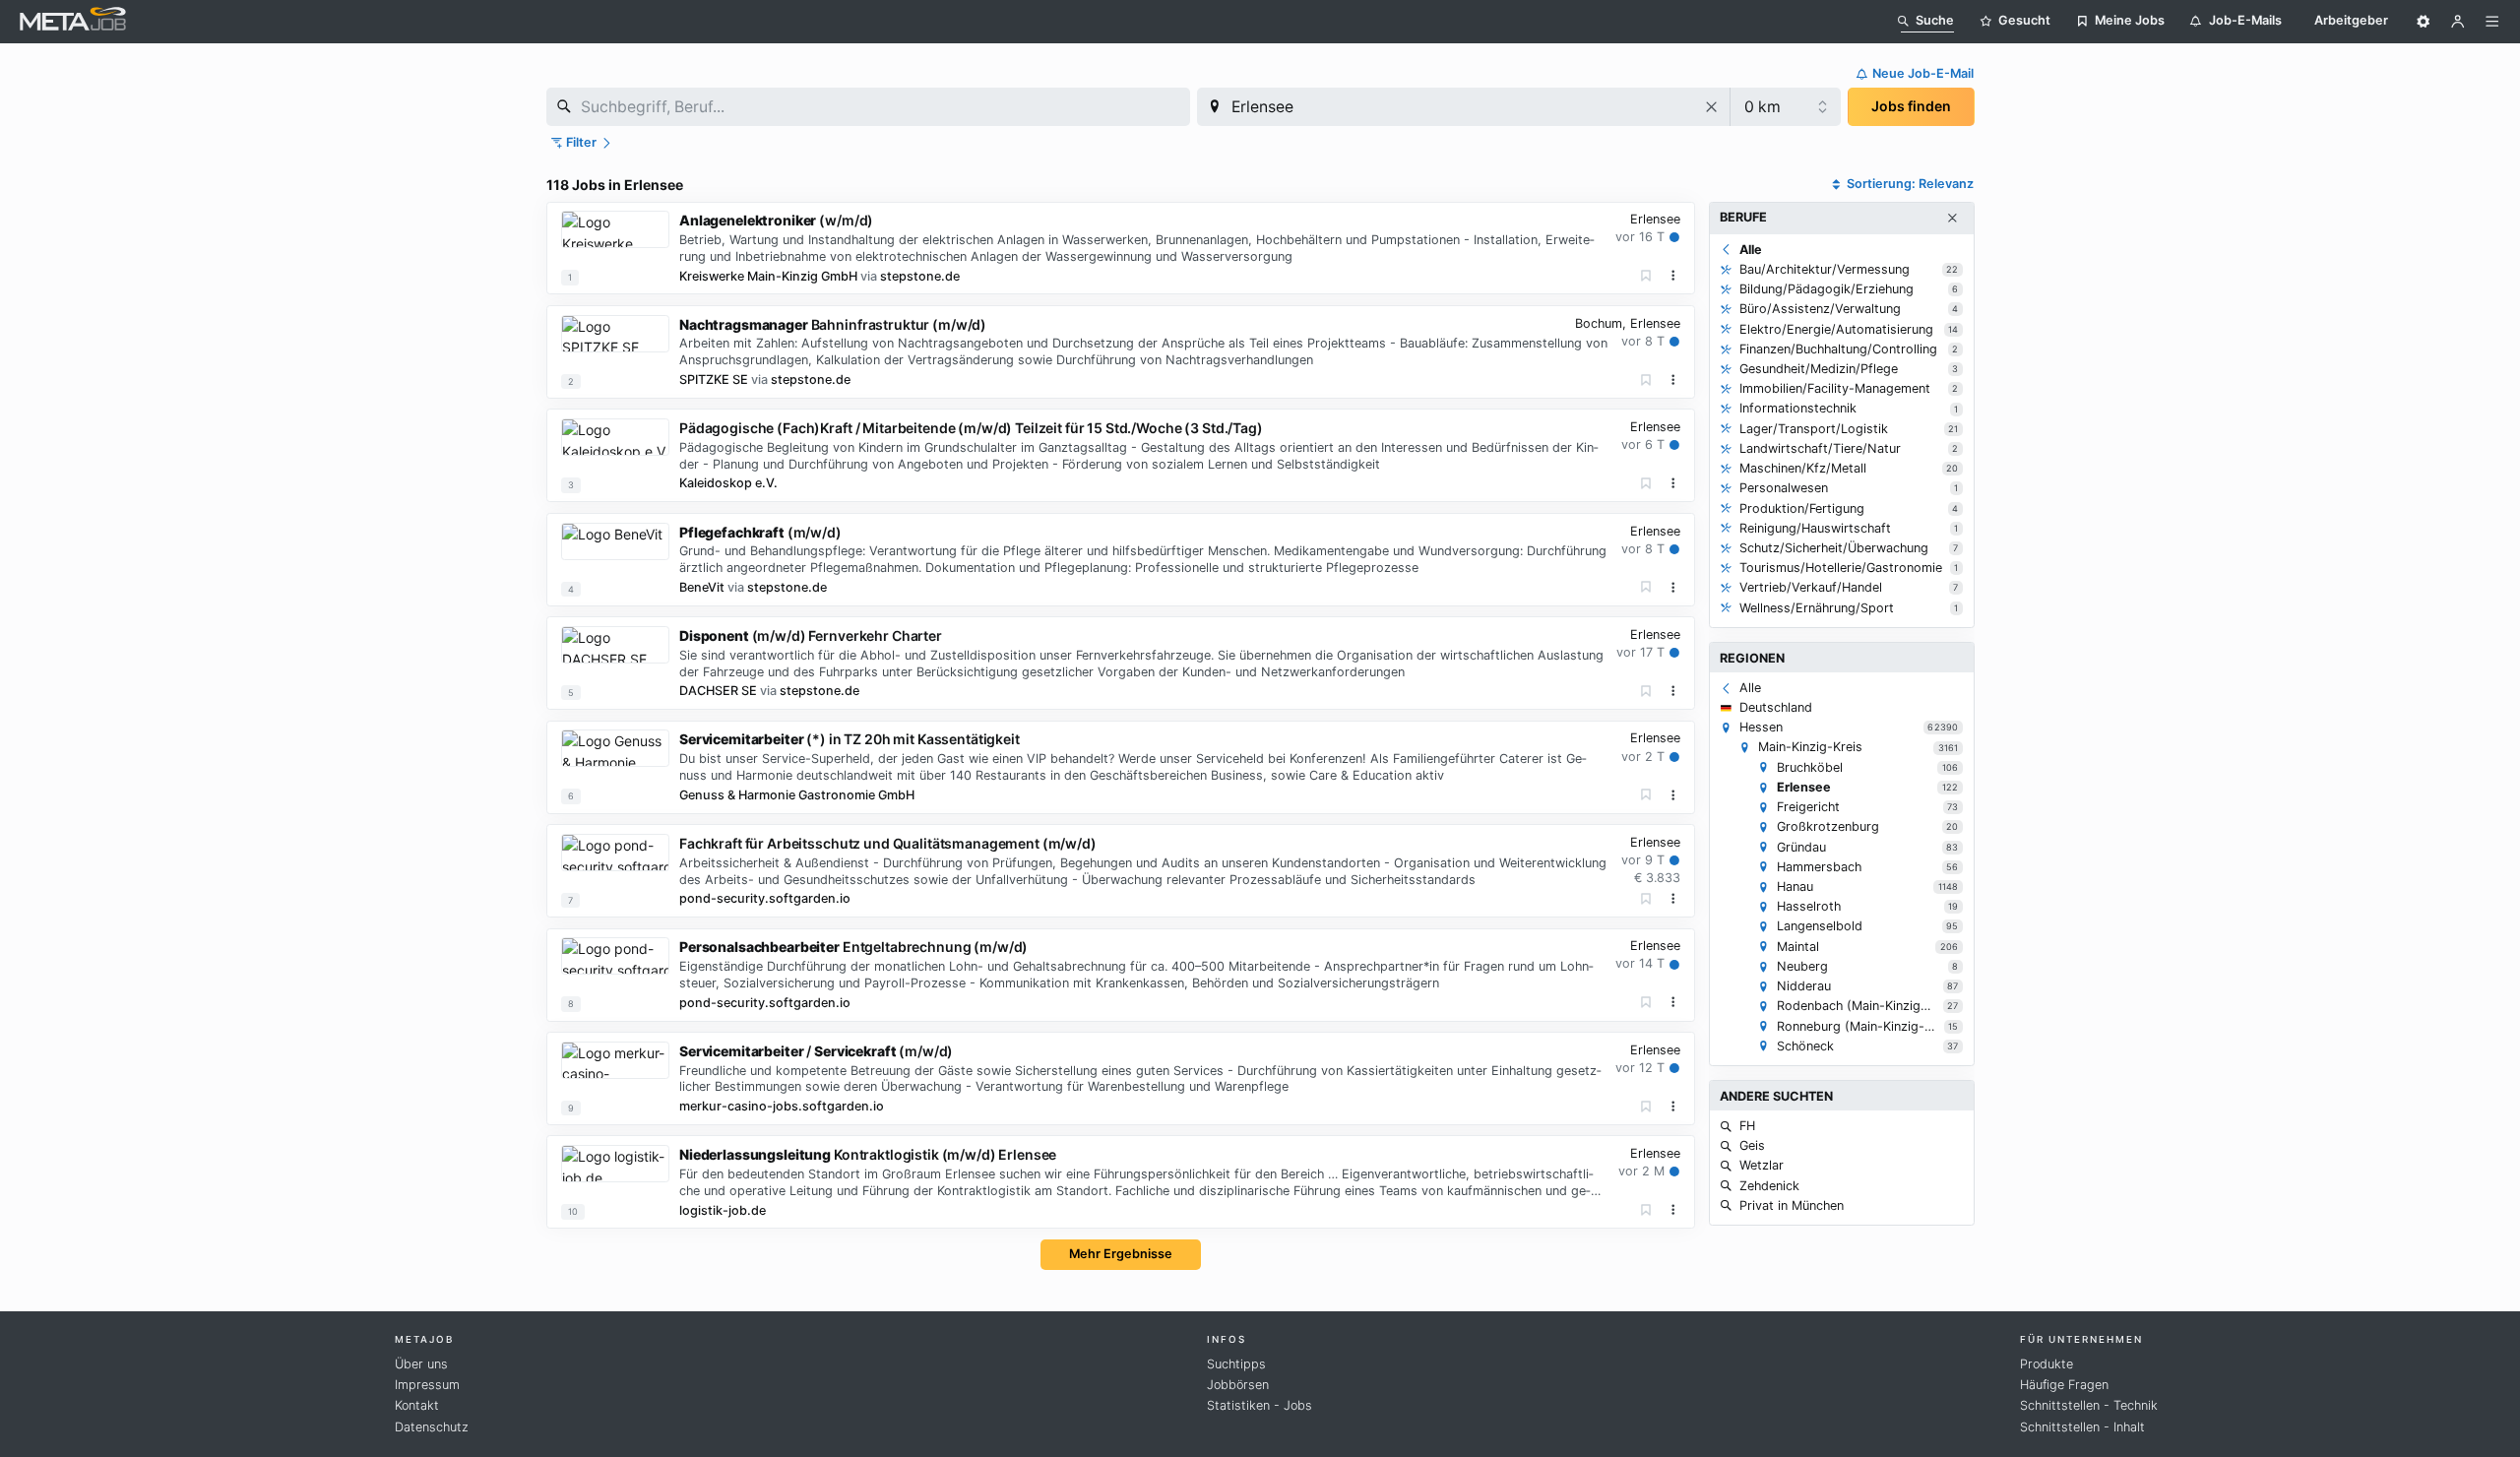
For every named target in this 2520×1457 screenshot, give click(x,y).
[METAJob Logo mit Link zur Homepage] (73, 21)
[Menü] (2492, 22)
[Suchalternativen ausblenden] (1952, 219)
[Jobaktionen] (1673, 276)
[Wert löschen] (1712, 107)
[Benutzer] (2458, 22)
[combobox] (868, 107)
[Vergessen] (1646, 276)
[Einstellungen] (2424, 22)
